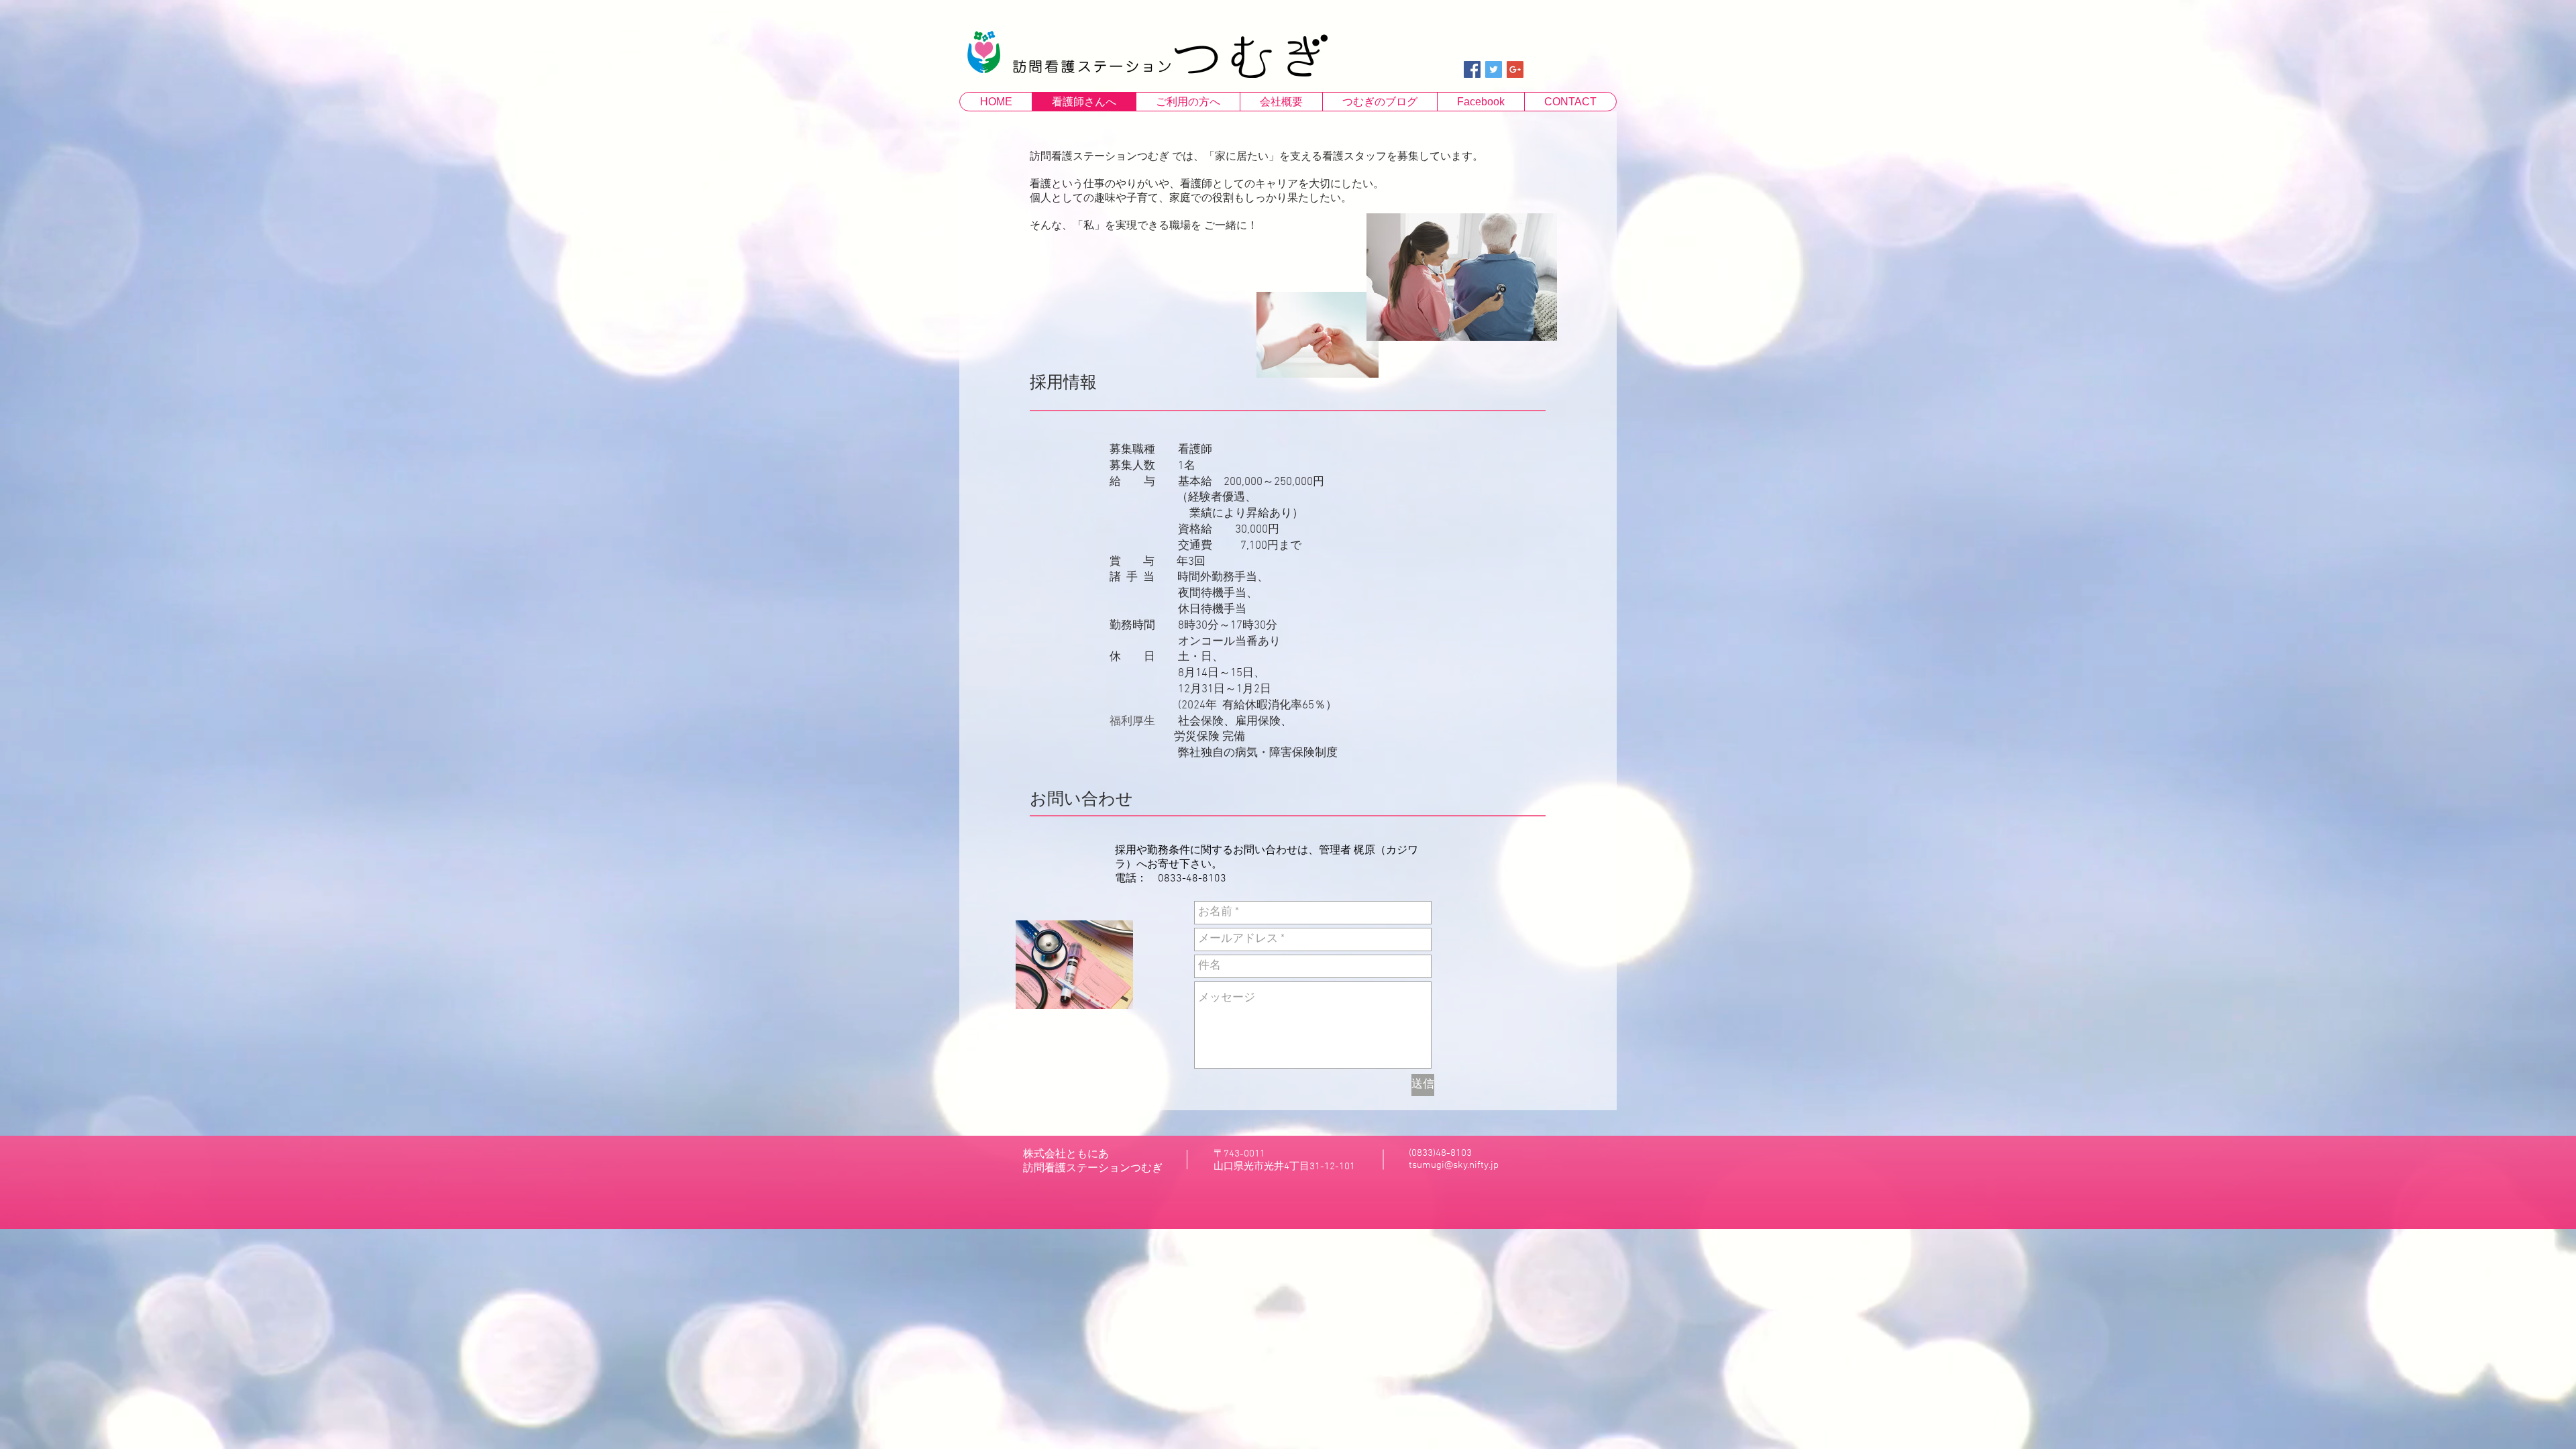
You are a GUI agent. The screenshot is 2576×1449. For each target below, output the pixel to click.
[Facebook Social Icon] (1472, 69)
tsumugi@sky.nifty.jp (1454, 1165)
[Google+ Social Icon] (1515, 69)
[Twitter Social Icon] (1494, 69)
